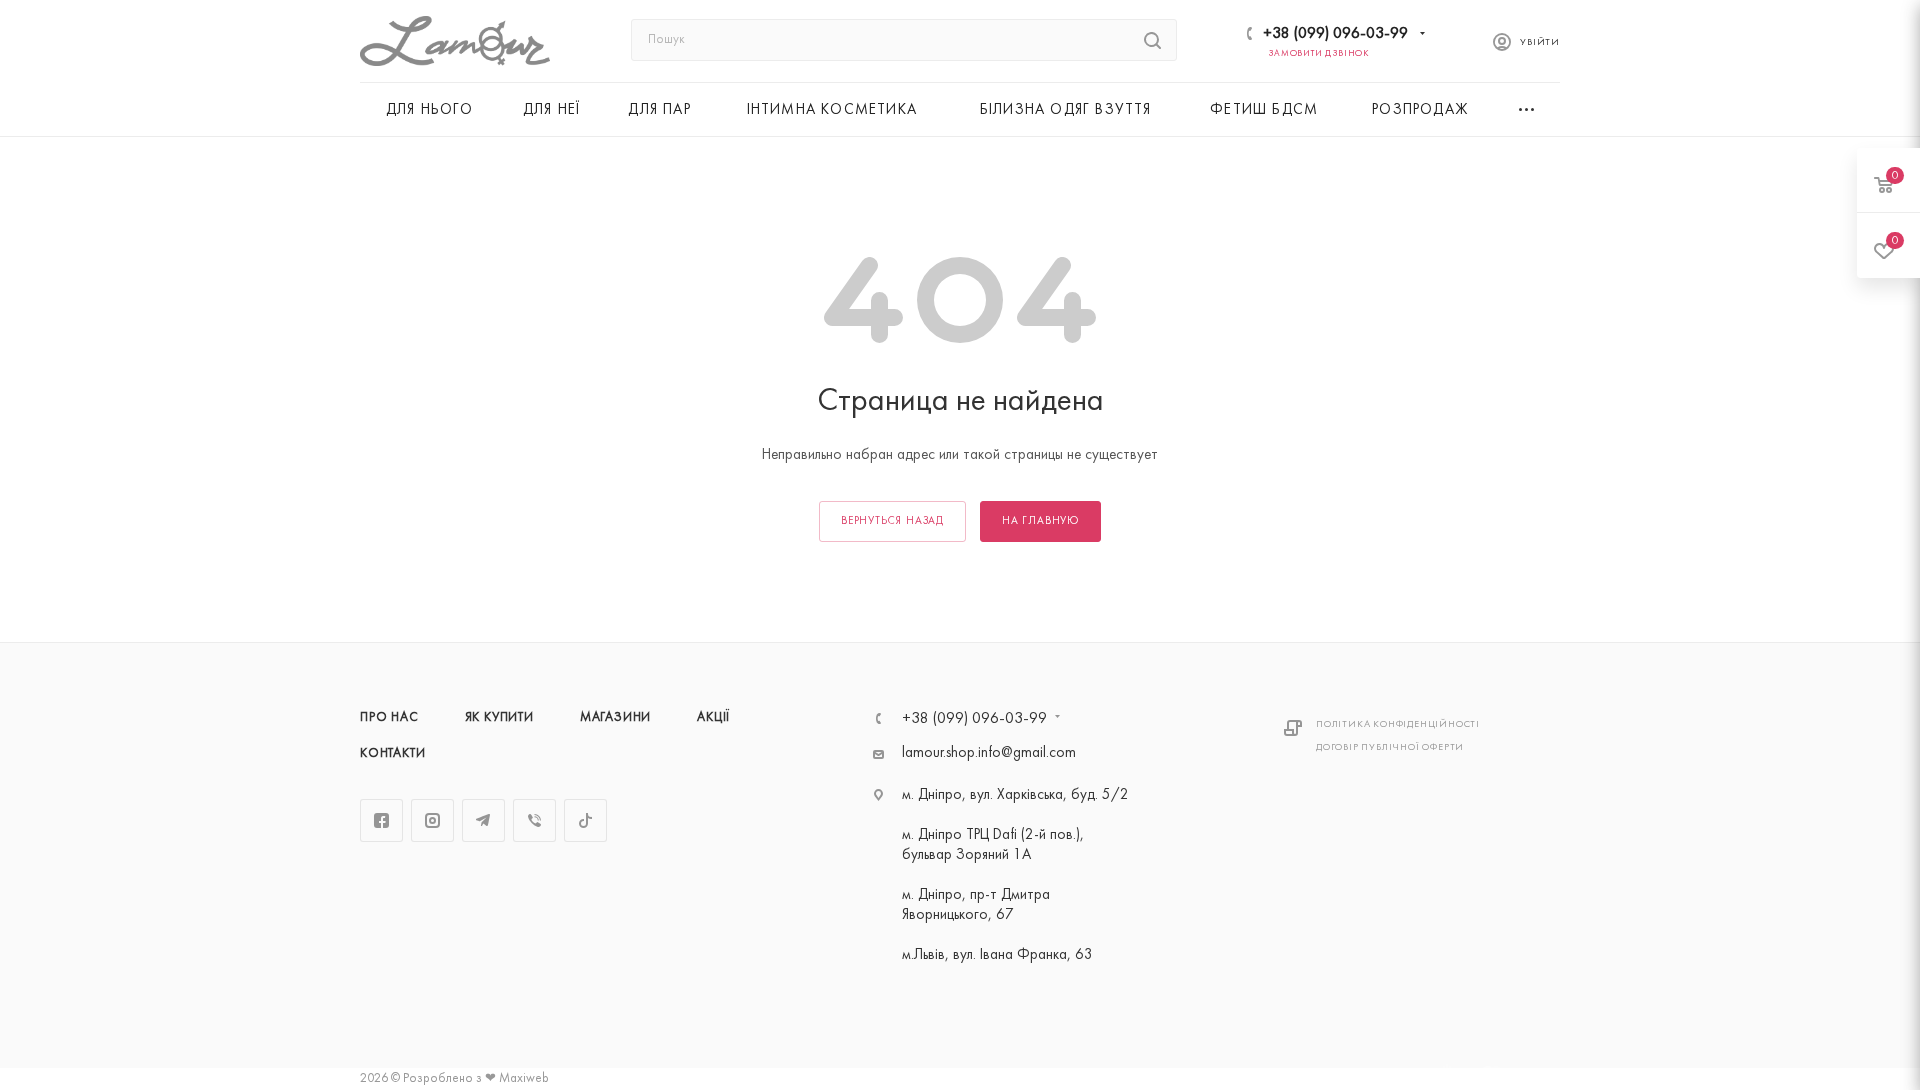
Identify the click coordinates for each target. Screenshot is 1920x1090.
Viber (534, 820)
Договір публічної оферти (1390, 747)
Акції (713, 718)
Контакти (392, 754)
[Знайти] (1152, 40)
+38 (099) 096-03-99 (1335, 34)
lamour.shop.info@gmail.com (989, 753)
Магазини (615, 718)
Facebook (381, 820)
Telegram (483, 820)
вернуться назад (892, 521)
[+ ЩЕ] (1528, 109)
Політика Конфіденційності (1398, 724)
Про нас (389, 718)
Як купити (499, 718)
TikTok (585, 820)
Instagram (432, 820)
